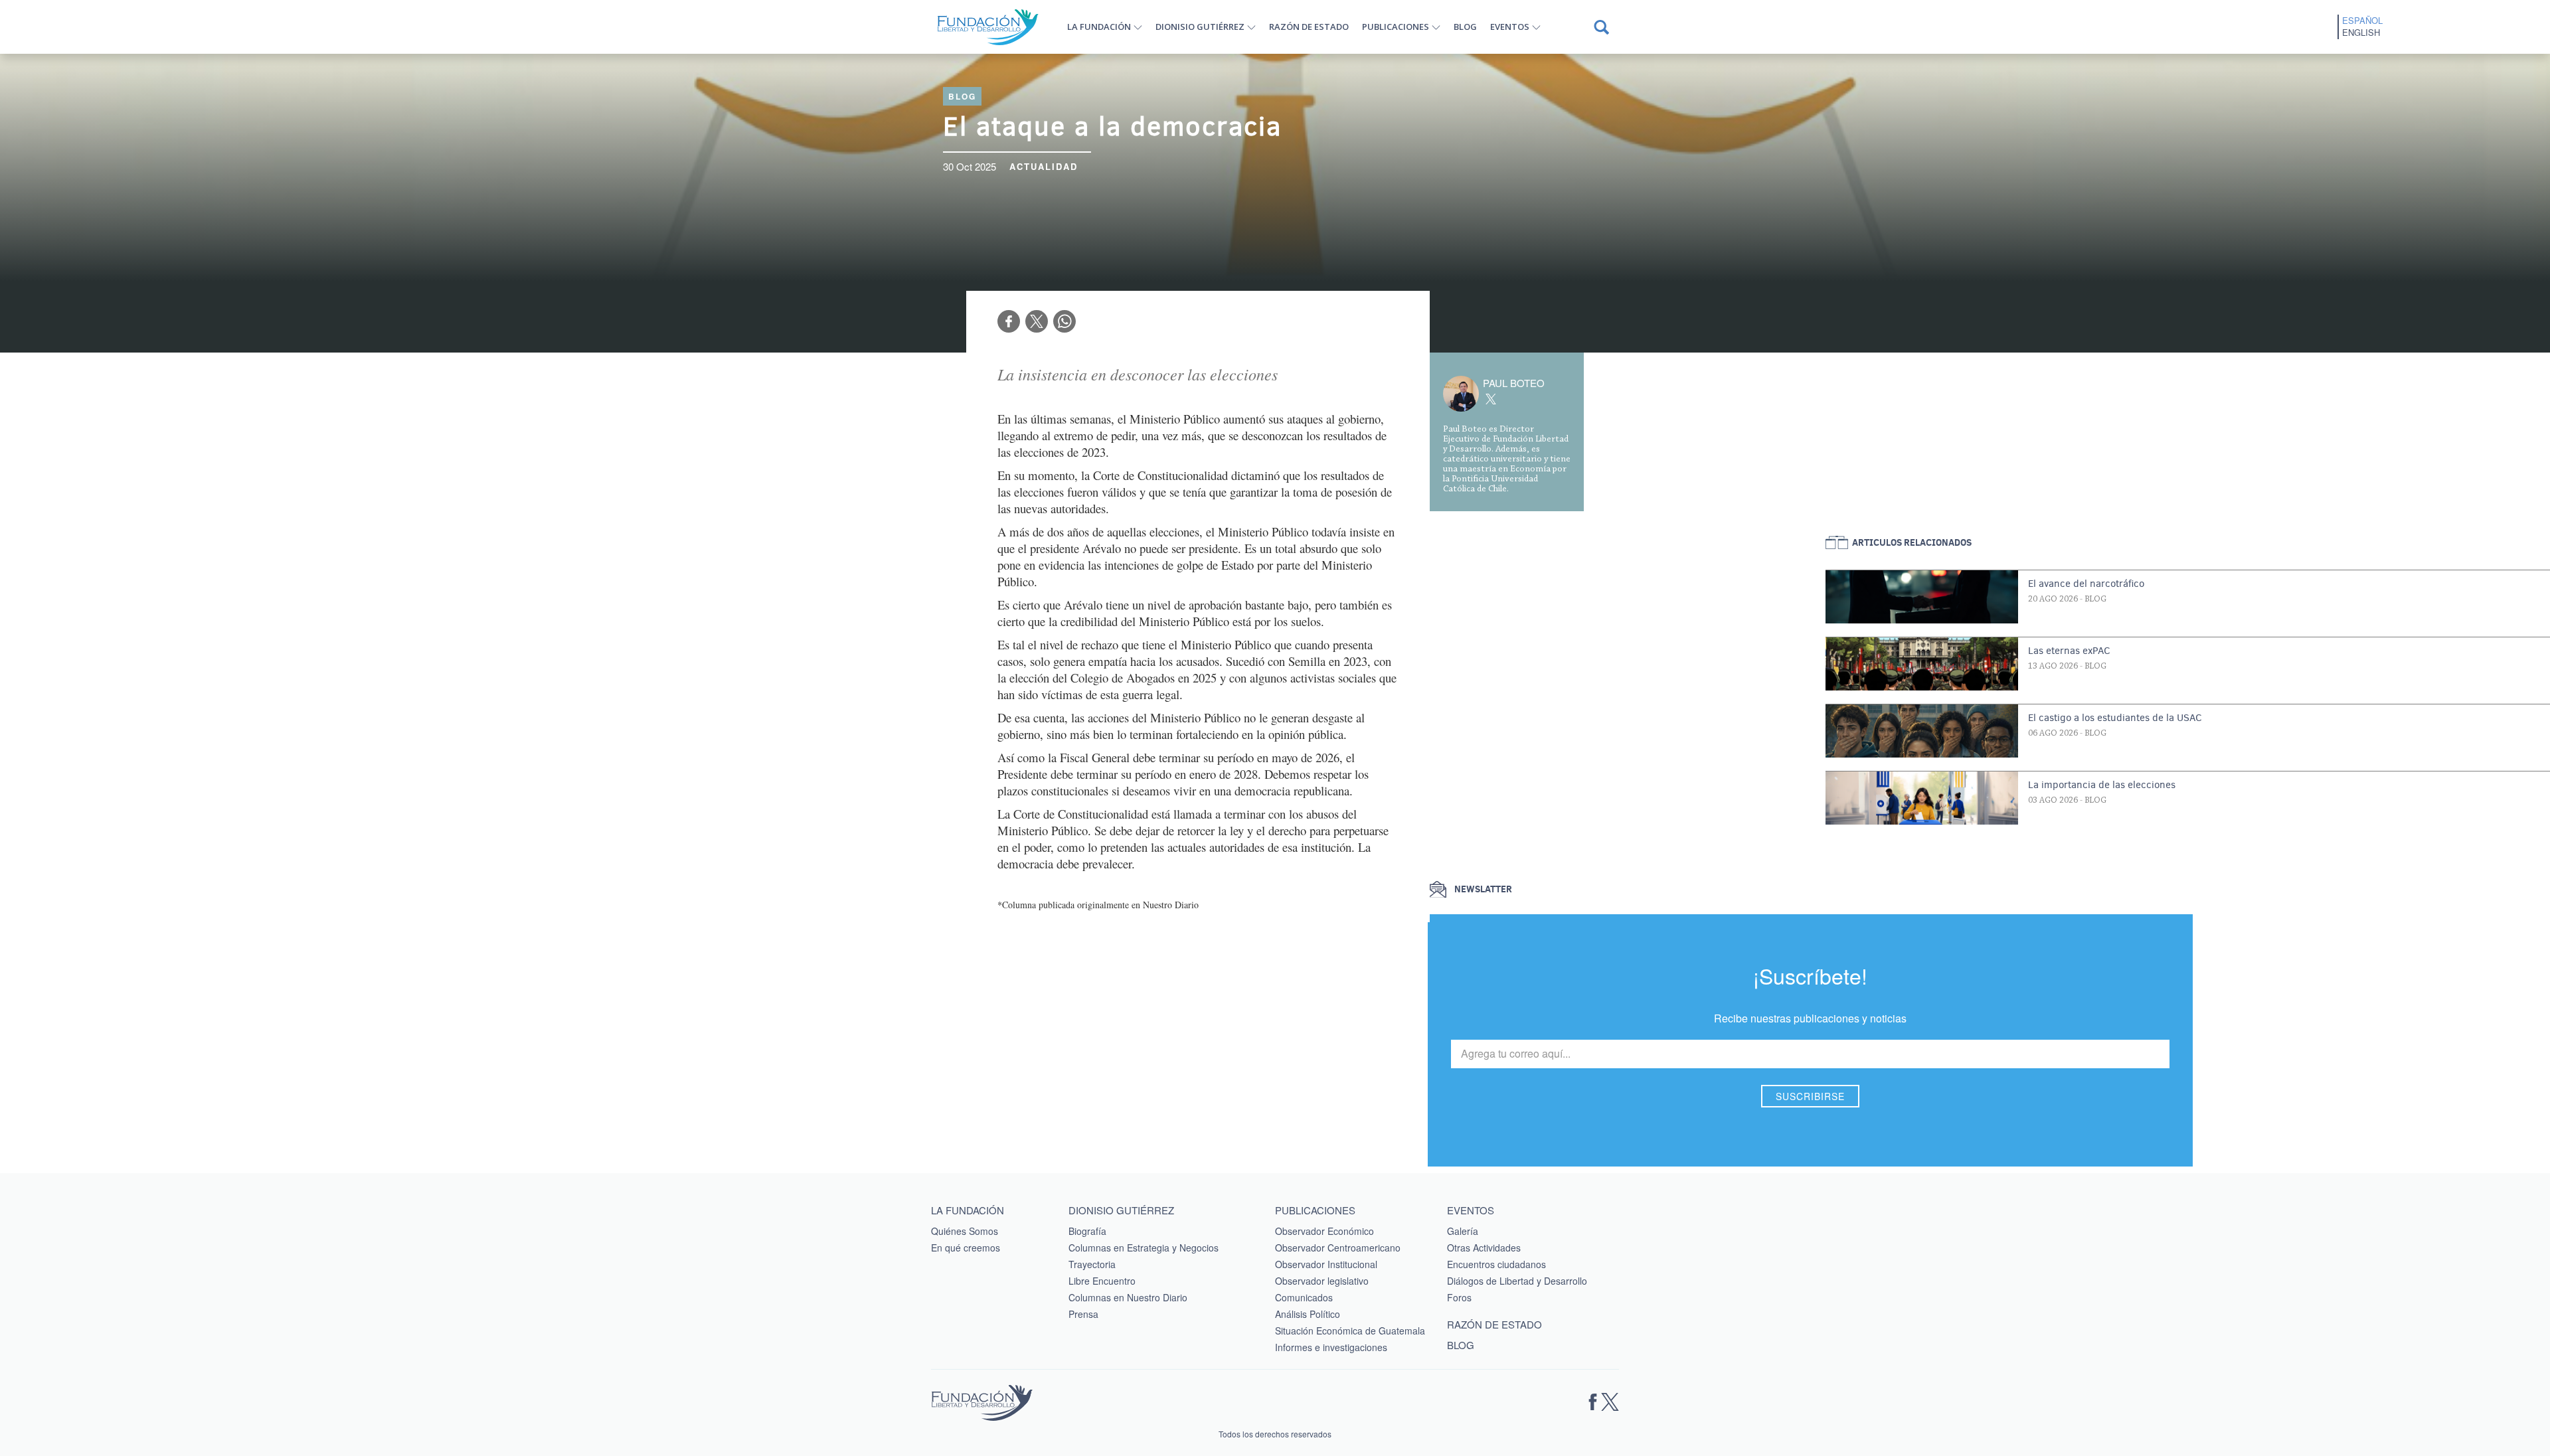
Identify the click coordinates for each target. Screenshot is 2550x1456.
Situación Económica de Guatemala (1350, 1331)
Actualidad (1044, 166)
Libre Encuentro (1102, 1281)
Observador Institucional (1326, 1264)
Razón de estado (1309, 27)
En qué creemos (966, 1248)
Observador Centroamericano (1338, 1248)
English (2361, 33)
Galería (1463, 1231)
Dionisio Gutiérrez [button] (1200, 27)
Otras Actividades (1484, 1248)
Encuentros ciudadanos (1496, 1264)
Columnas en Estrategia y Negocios (1144, 1248)
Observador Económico (1324, 1231)
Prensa (1083, 1314)
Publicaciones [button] (1396, 27)
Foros (1459, 1297)
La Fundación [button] (1099, 27)
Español (2362, 21)
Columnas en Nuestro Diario (1128, 1297)
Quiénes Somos (965, 1231)
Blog (1465, 27)
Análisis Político (1308, 1314)
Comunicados (1304, 1297)
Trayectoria (1092, 1264)
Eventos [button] (1510, 27)
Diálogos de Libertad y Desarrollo (1517, 1281)
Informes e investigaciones (1331, 1347)
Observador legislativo (1322, 1281)
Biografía (1087, 1231)
